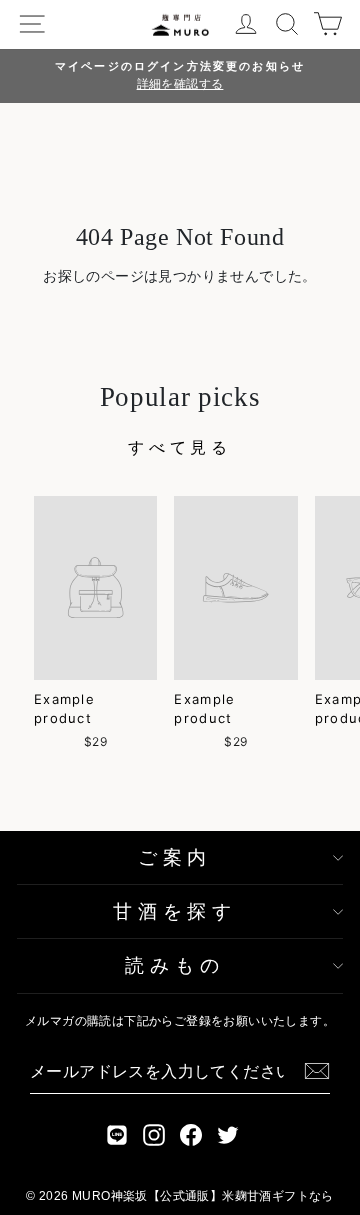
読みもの (174, 965)
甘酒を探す (175, 911)
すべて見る (180, 447)
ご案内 (175, 857)
